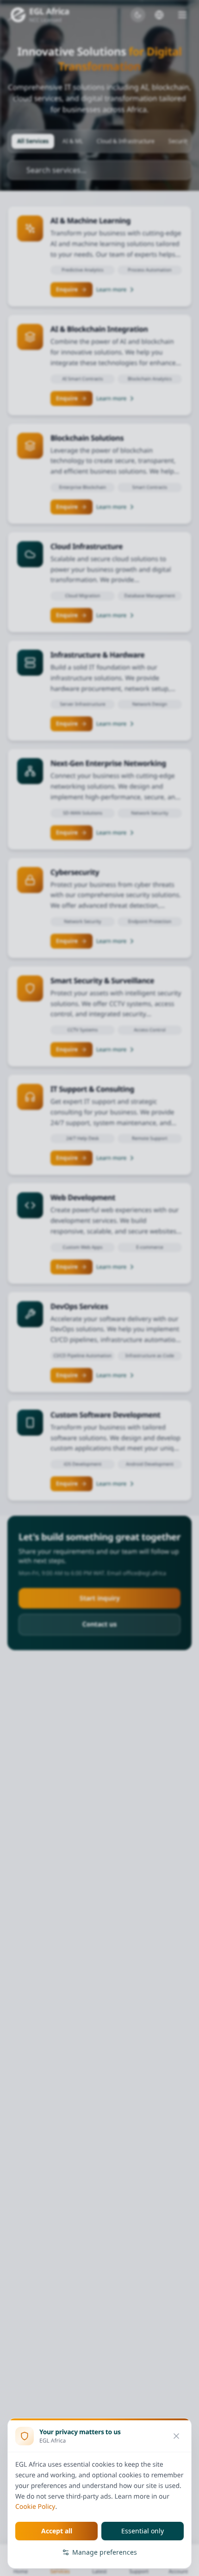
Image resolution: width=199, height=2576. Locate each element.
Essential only (143, 2531)
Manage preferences (105, 2552)
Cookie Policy (35, 2507)
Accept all (57, 2531)
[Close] (176, 2436)
